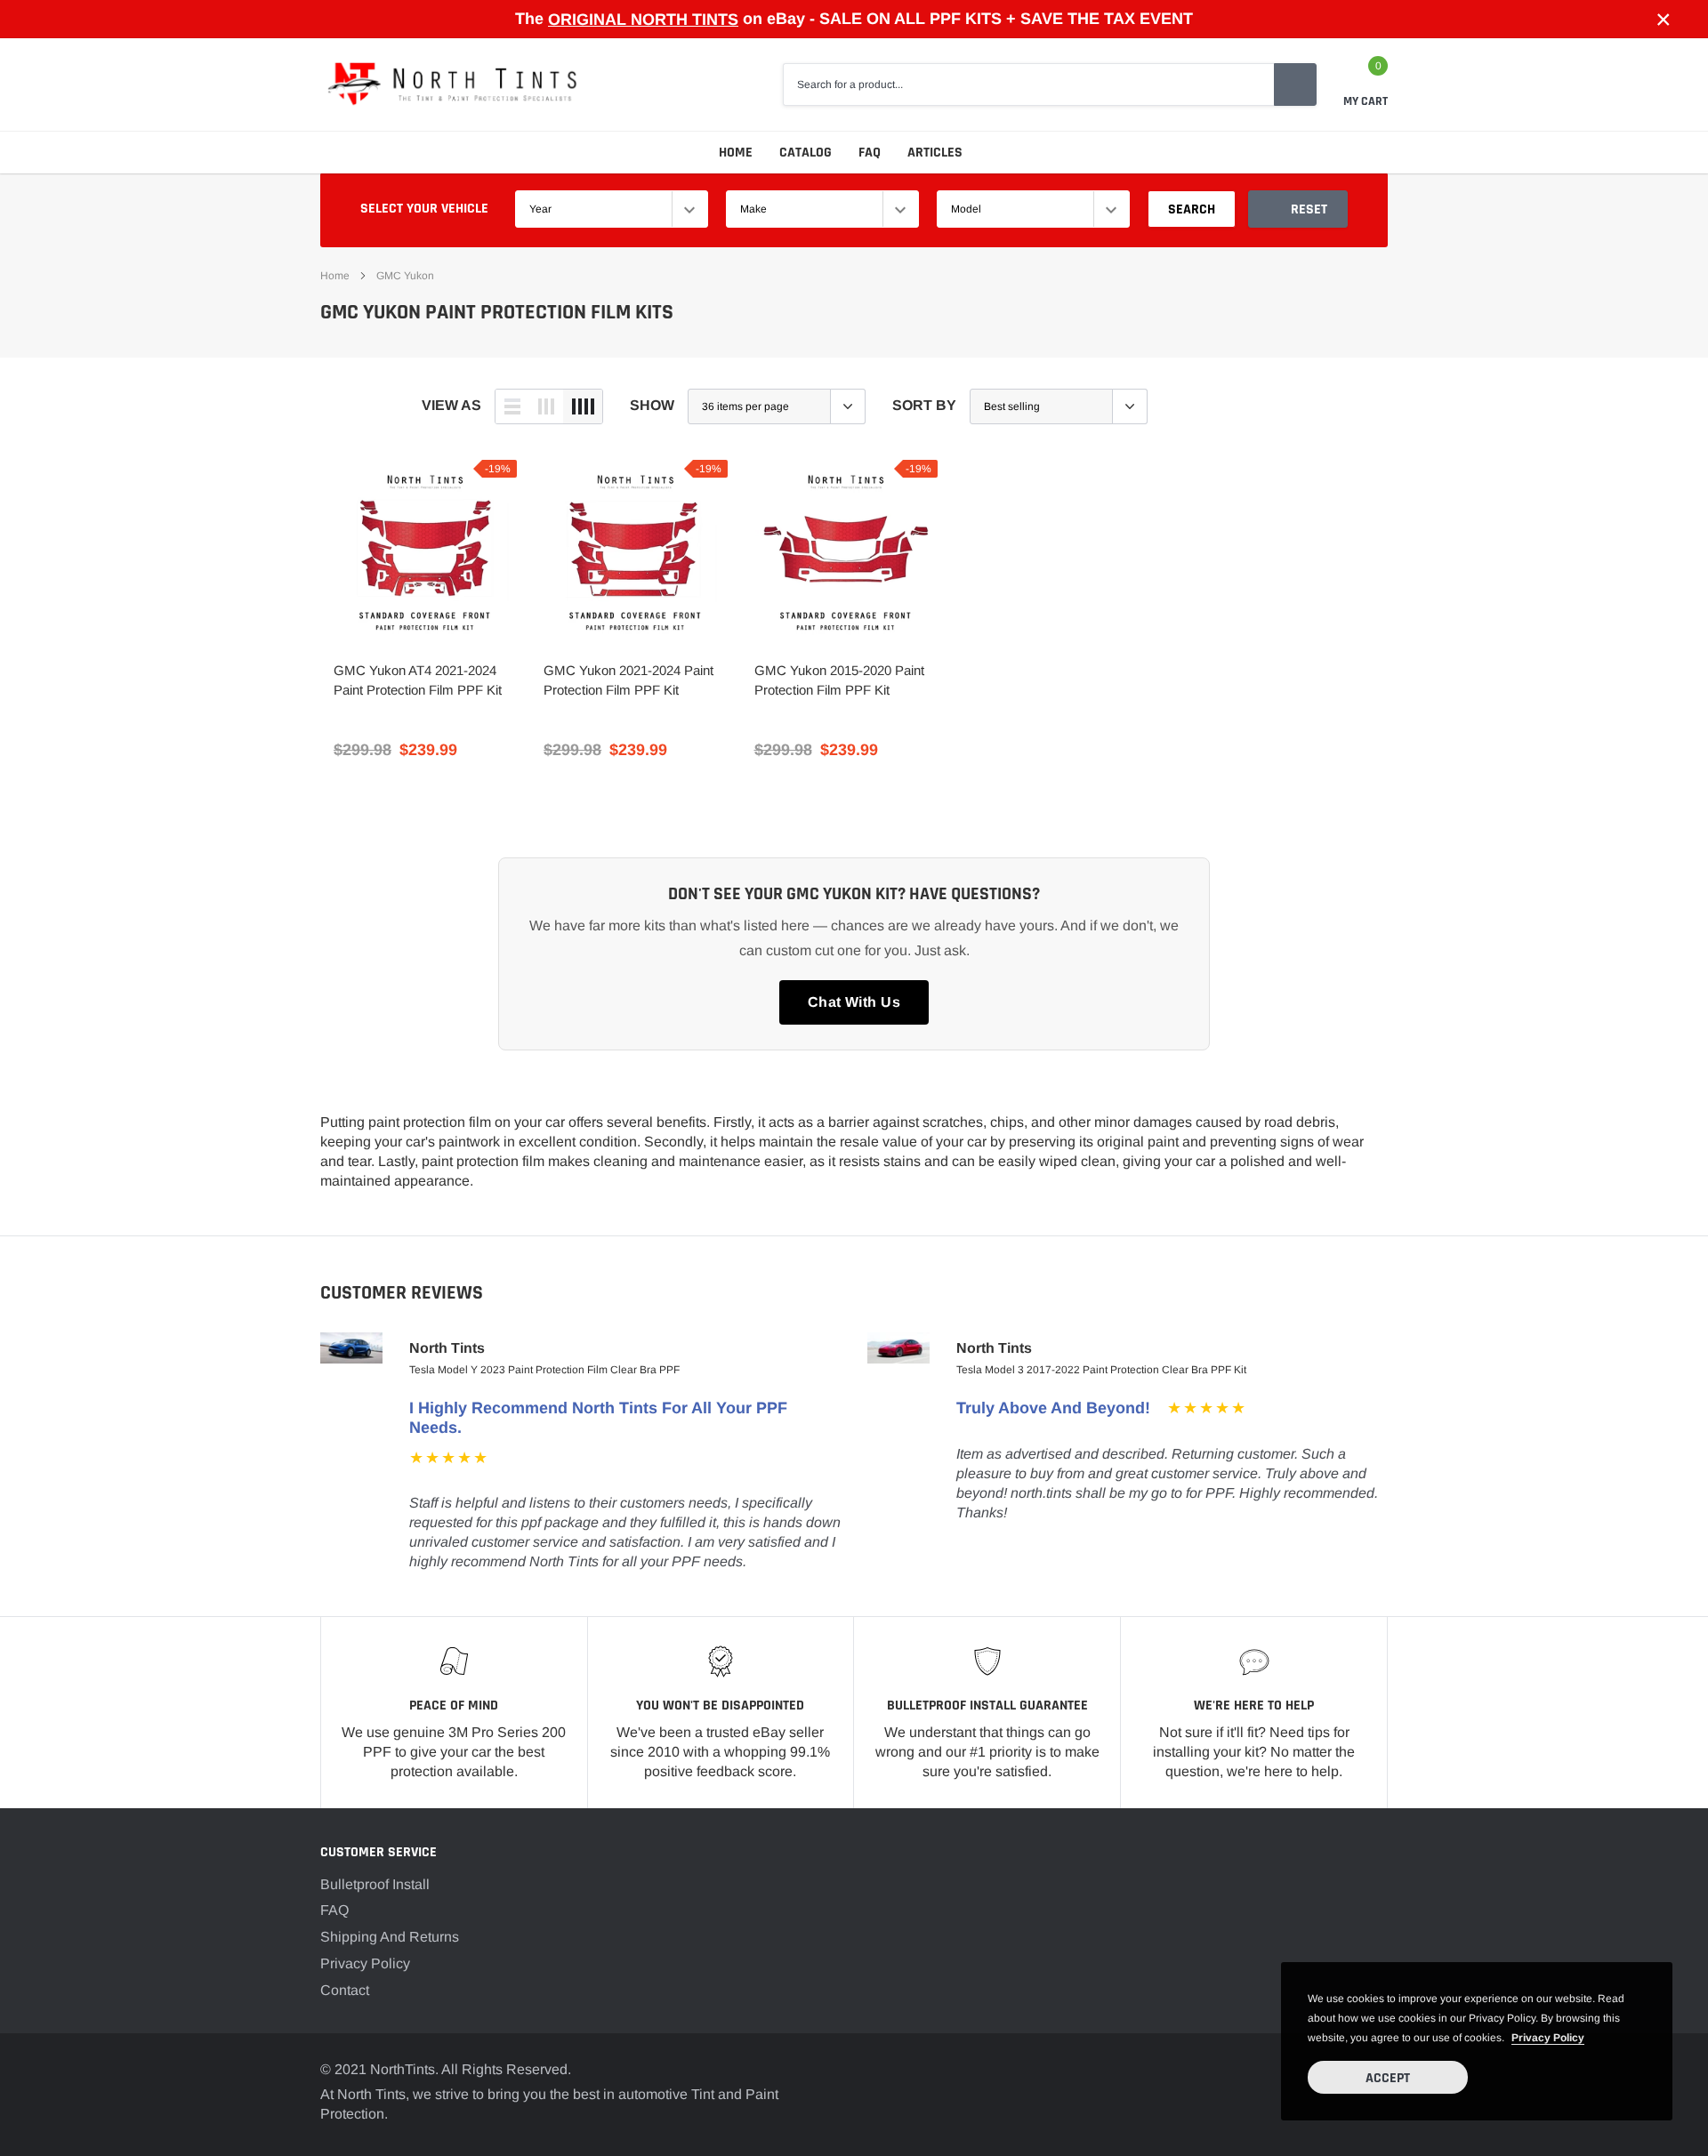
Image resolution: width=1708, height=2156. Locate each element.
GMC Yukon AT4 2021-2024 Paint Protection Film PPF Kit (418, 680)
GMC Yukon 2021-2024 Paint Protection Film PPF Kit (628, 680)
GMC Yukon (405, 276)
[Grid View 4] (583, 406)
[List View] (512, 406)
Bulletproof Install (375, 1884)
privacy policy (1548, 2038)
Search (1192, 209)
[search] (1295, 84)
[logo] (454, 84)
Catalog (806, 153)
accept (1388, 2078)
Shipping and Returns (390, 1937)
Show (652, 405)
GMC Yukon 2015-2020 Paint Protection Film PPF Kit (839, 680)
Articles (935, 153)
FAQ (870, 153)
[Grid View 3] (546, 406)
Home (736, 153)
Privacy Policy (365, 1963)
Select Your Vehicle (424, 209)
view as (451, 405)
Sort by (924, 405)
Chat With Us (854, 1002)
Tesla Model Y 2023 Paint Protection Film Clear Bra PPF (544, 1370)
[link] (425, 551)
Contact (345, 1990)
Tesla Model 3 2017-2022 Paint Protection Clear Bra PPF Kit (1101, 1370)
